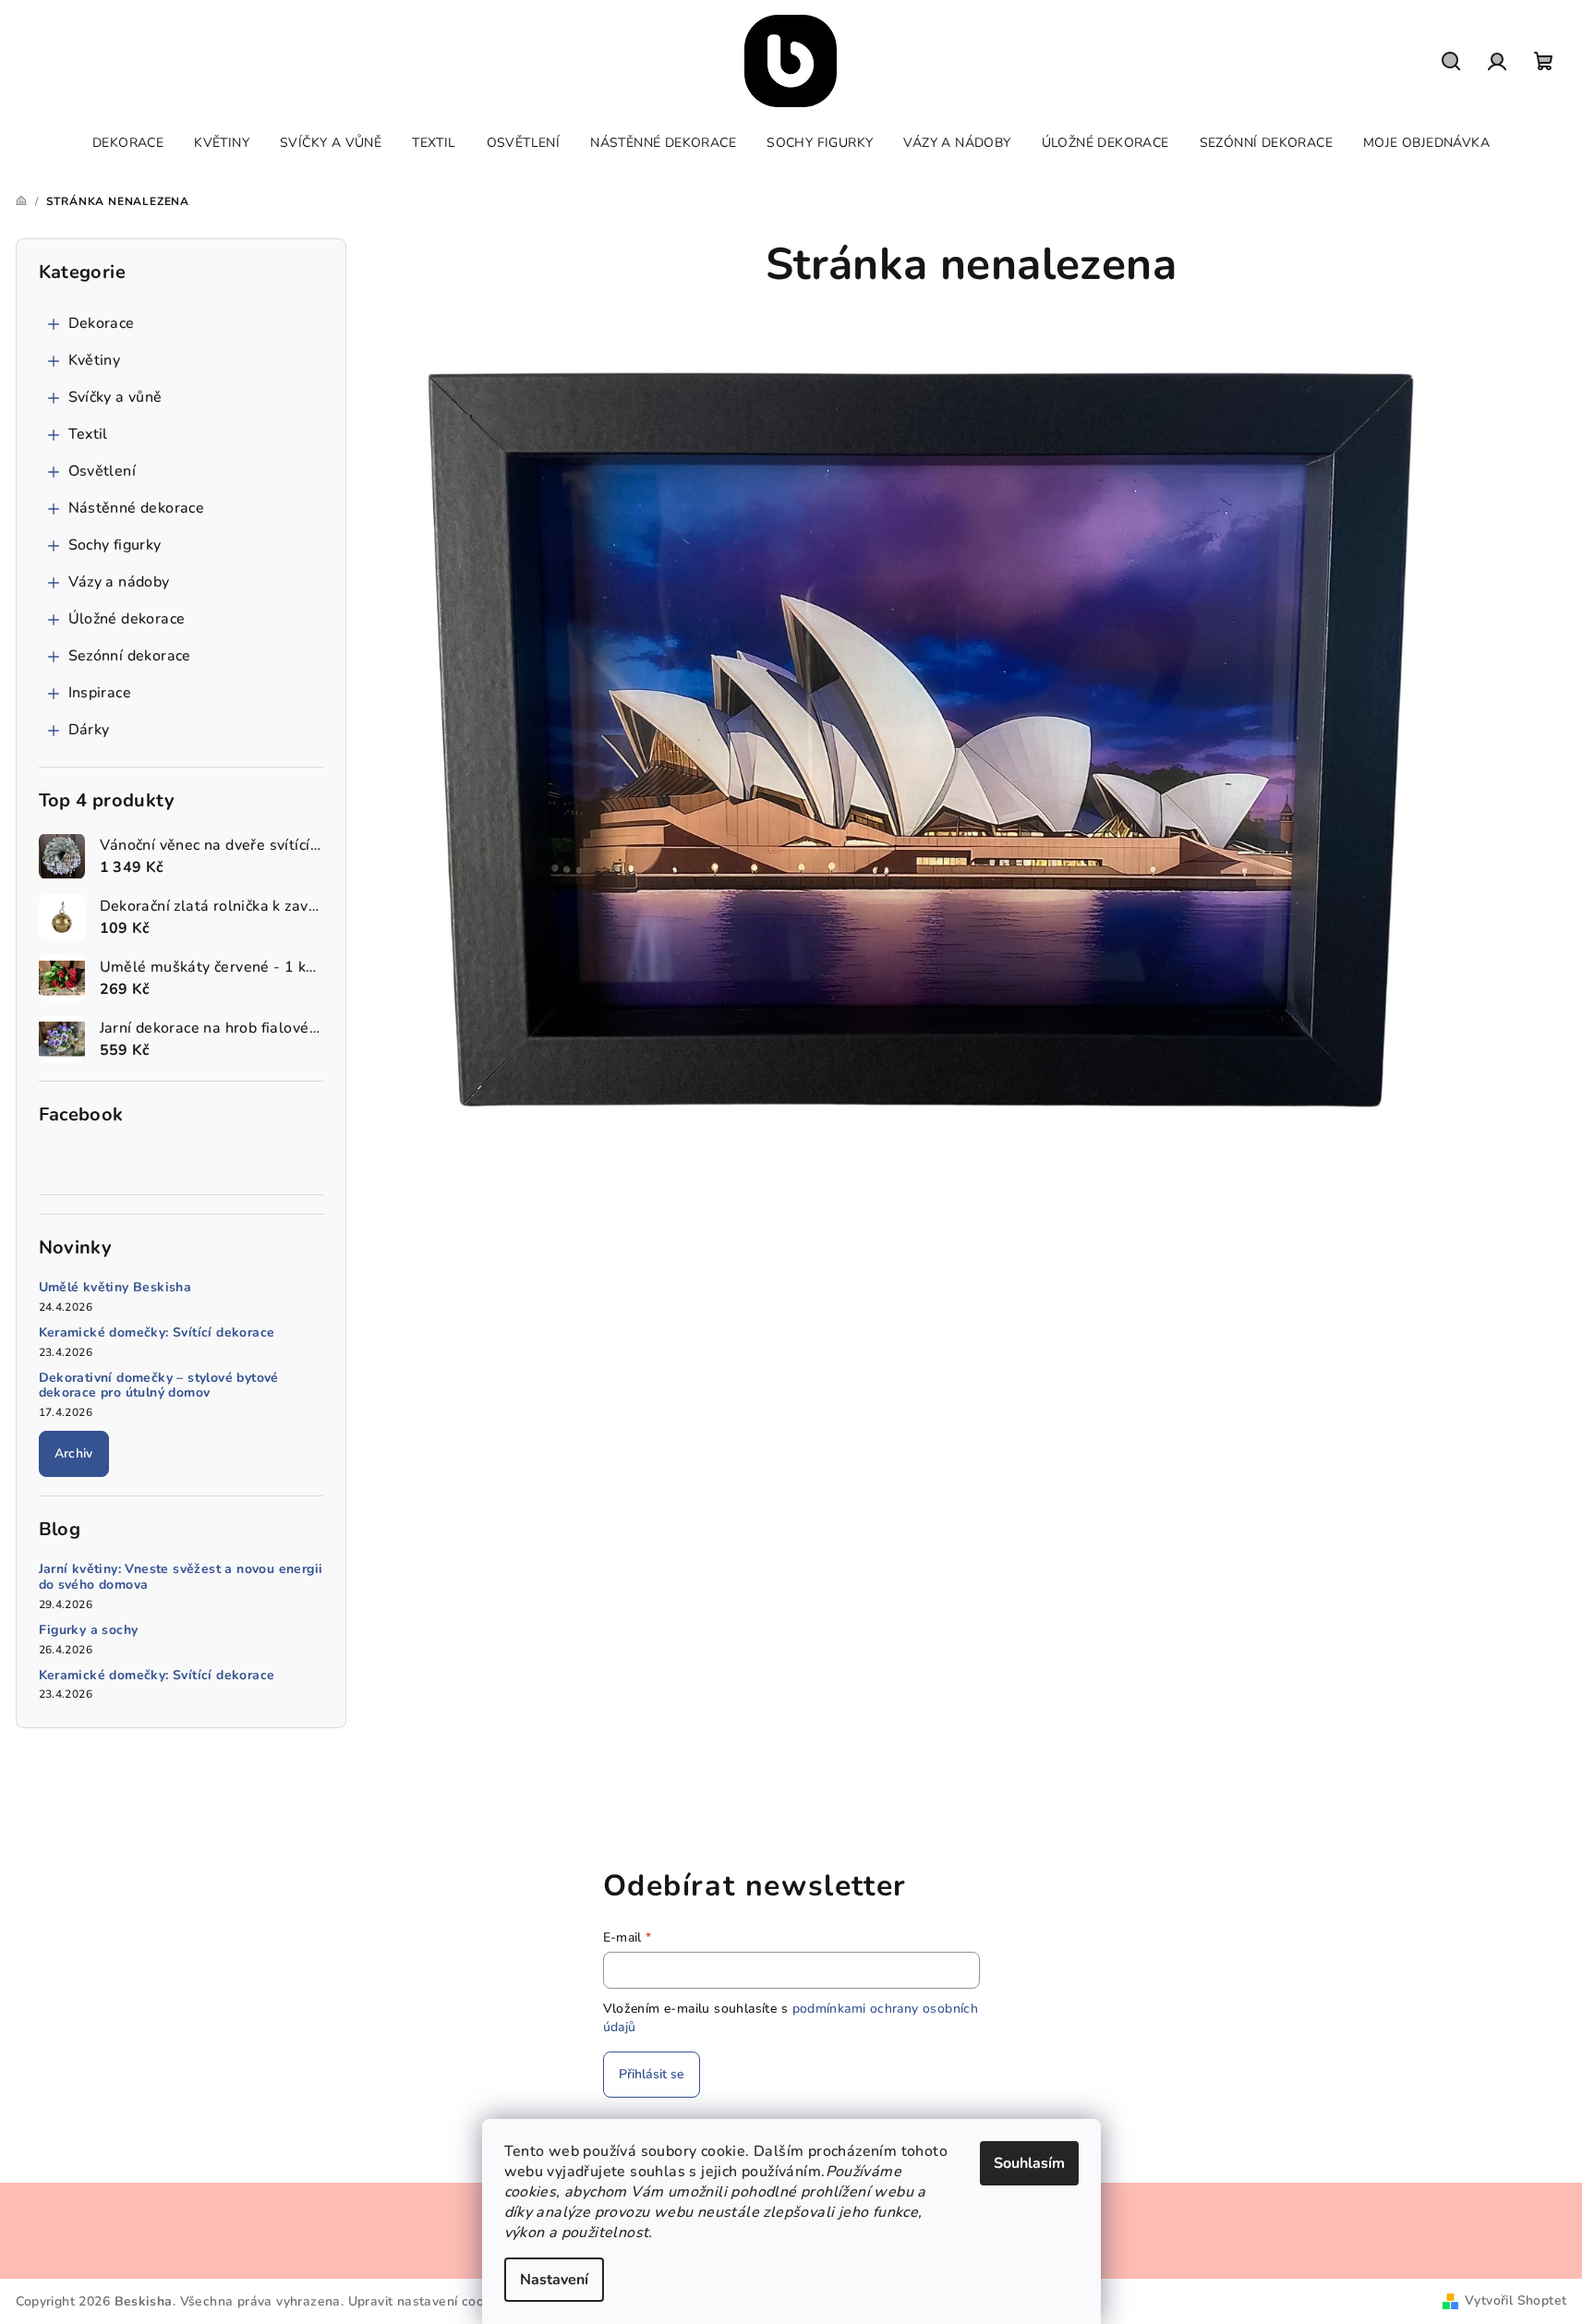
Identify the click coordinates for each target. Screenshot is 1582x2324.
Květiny (95, 360)
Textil (88, 434)
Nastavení (554, 2280)
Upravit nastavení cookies (429, 2301)
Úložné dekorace (127, 619)
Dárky (89, 730)
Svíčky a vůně (115, 397)
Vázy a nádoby (119, 582)
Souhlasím (1029, 2163)
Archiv (74, 1453)
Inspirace (100, 693)
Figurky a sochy (89, 1631)
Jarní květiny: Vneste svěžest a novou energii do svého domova (181, 1578)
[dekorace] (922, 735)
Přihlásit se (652, 2074)
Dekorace (102, 323)
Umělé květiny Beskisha (115, 1288)
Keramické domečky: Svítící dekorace (157, 1333)
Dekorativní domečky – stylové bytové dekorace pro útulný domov (159, 1386)
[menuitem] (128, 143)
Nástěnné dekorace (137, 508)
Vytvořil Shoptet (1516, 2300)
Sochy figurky (115, 545)
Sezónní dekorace (130, 656)
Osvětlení (103, 471)
